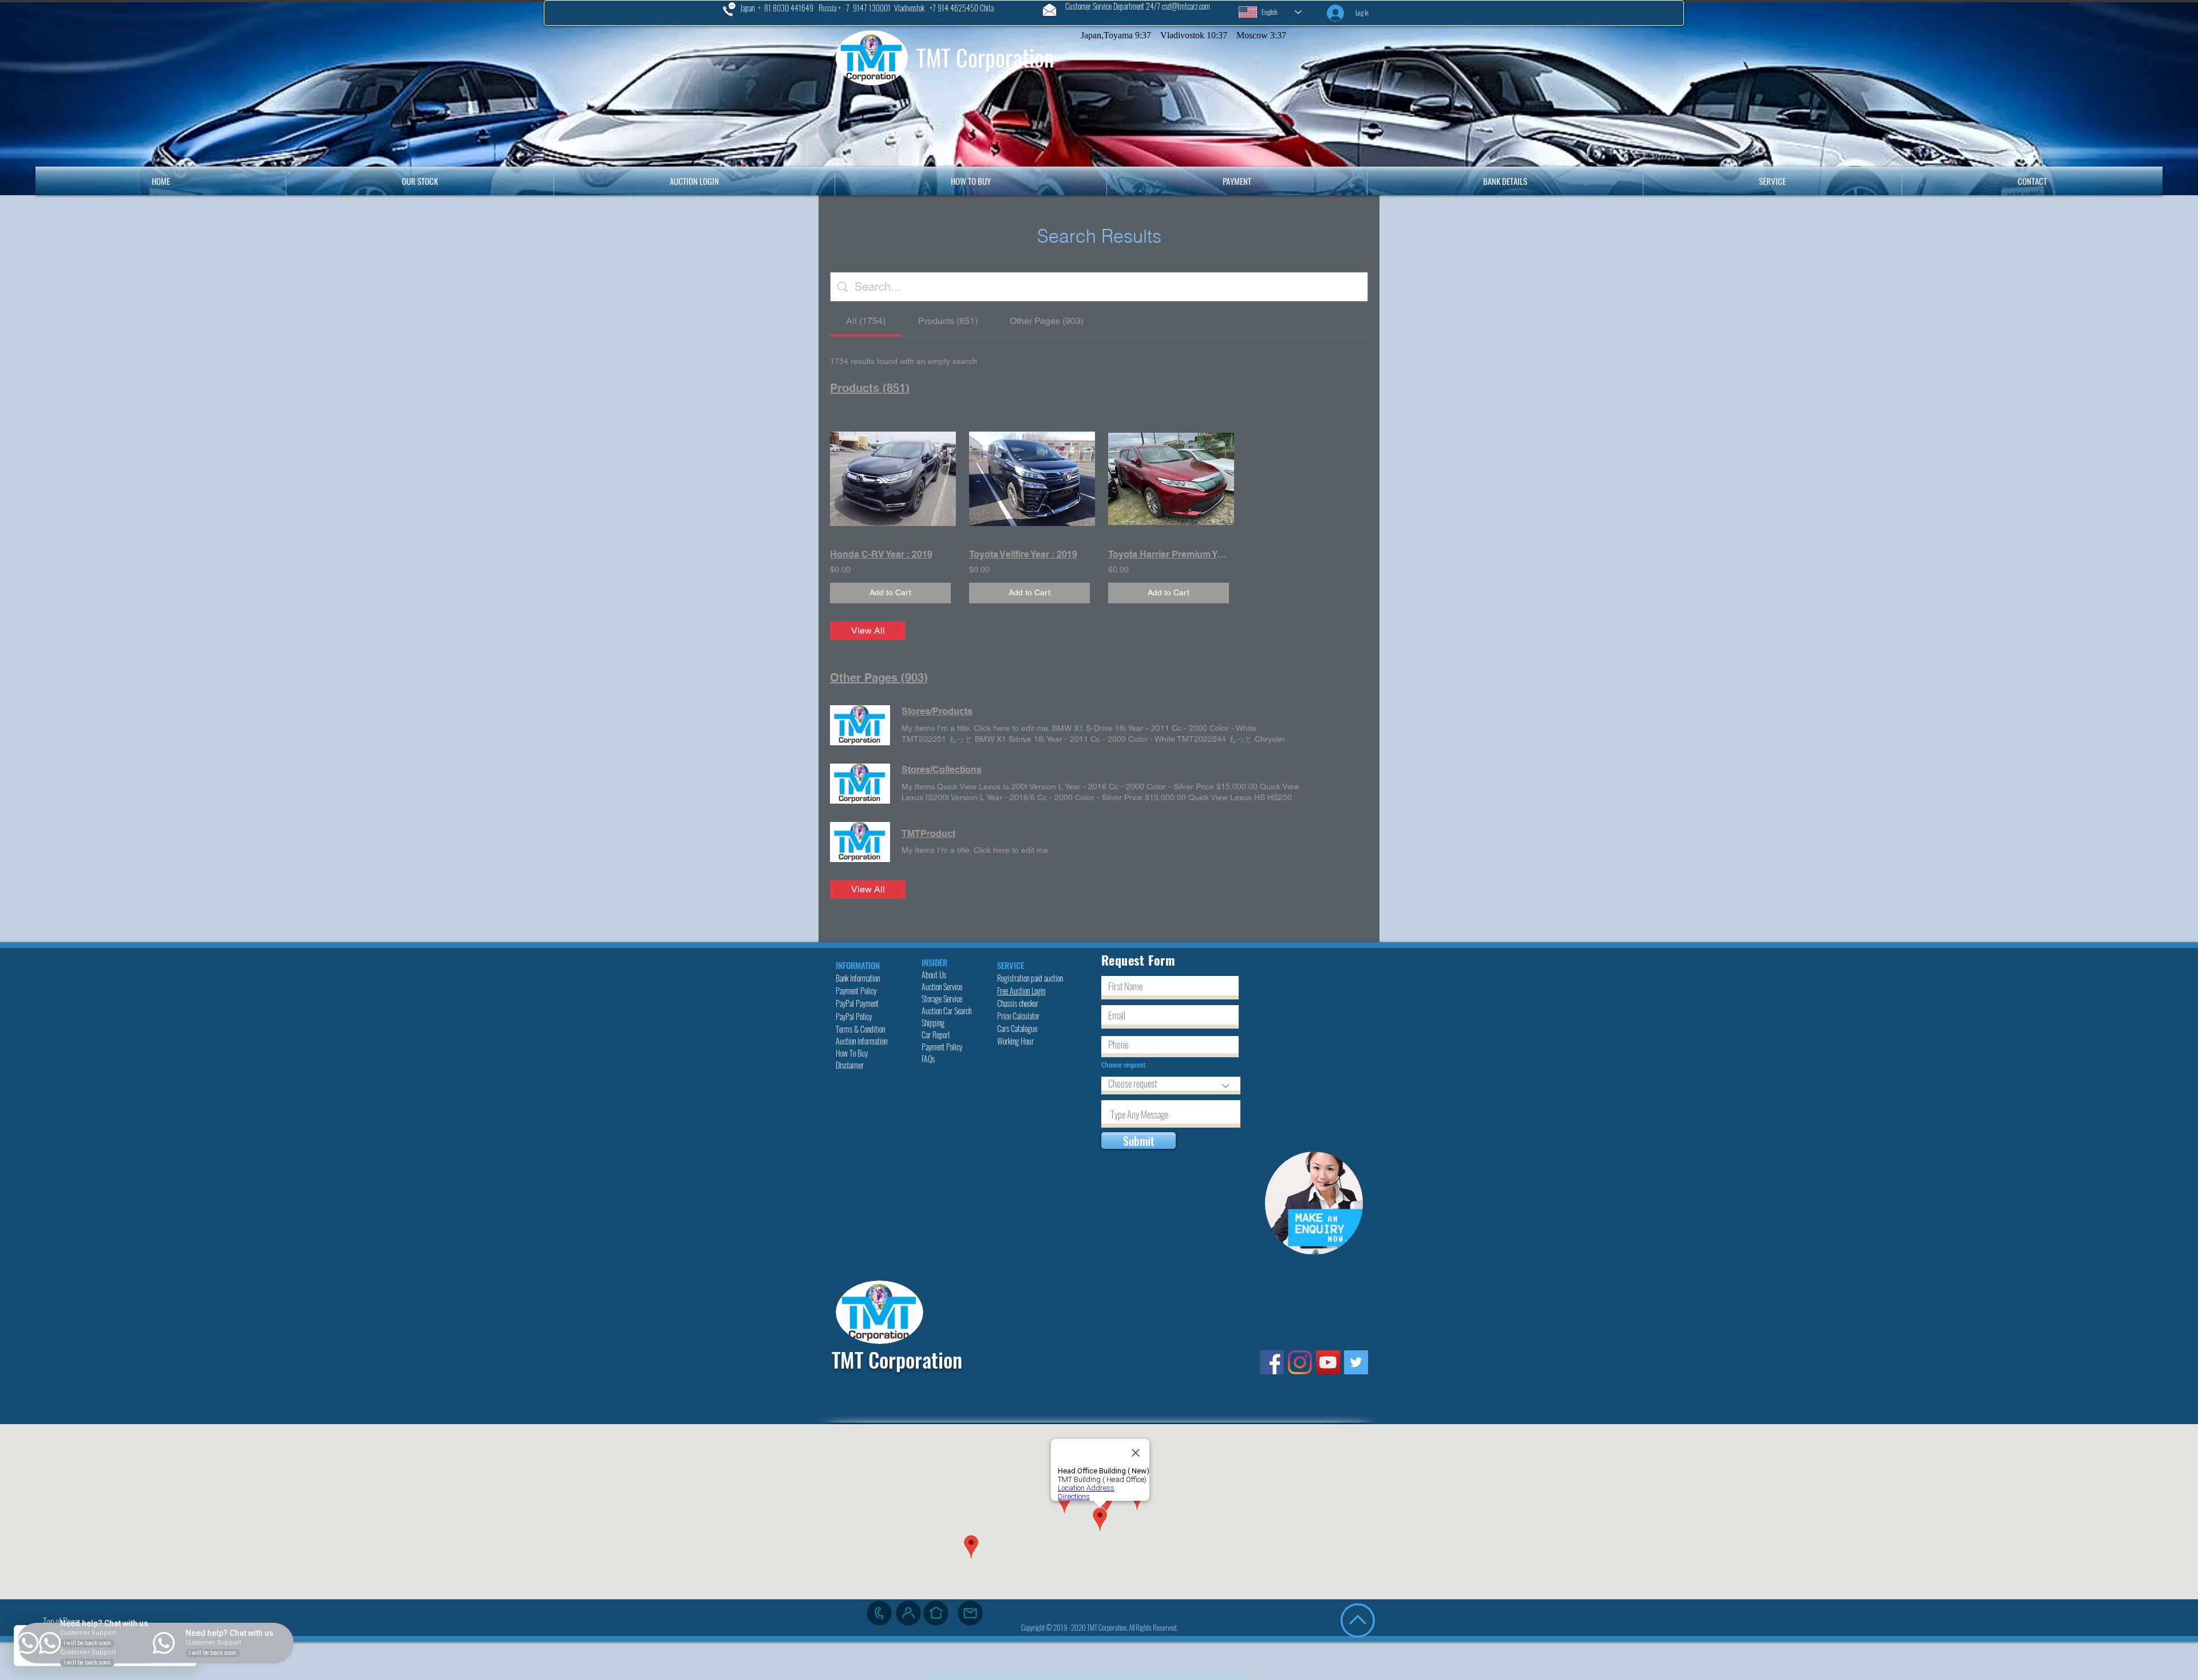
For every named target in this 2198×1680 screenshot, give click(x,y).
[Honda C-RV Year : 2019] (890, 479)
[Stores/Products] (860, 725)
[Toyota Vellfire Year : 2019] (1029, 479)
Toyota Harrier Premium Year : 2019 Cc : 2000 (1169, 554)
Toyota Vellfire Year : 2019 (1023, 554)
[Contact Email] (970, 1613)
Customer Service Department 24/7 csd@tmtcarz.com (1138, 6)
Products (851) (870, 388)
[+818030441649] (879, 1613)
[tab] (866, 321)
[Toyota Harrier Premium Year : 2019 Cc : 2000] (1169, 479)
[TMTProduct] (860, 842)
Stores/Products (937, 711)
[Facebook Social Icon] (1272, 1362)
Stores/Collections (942, 770)
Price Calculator (1019, 1016)
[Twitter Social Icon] (1356, 1362)
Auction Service (943, 987)
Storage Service (943, 999)
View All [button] (868, 631)
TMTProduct (928, 834)
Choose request (1124, 1065)
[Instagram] (1300, 1362)
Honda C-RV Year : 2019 (881, 554)
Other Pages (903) (879, 678)
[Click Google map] (936, 1613)
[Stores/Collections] (860, 784)
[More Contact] (908, 1613)
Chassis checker (1018, 1003)
